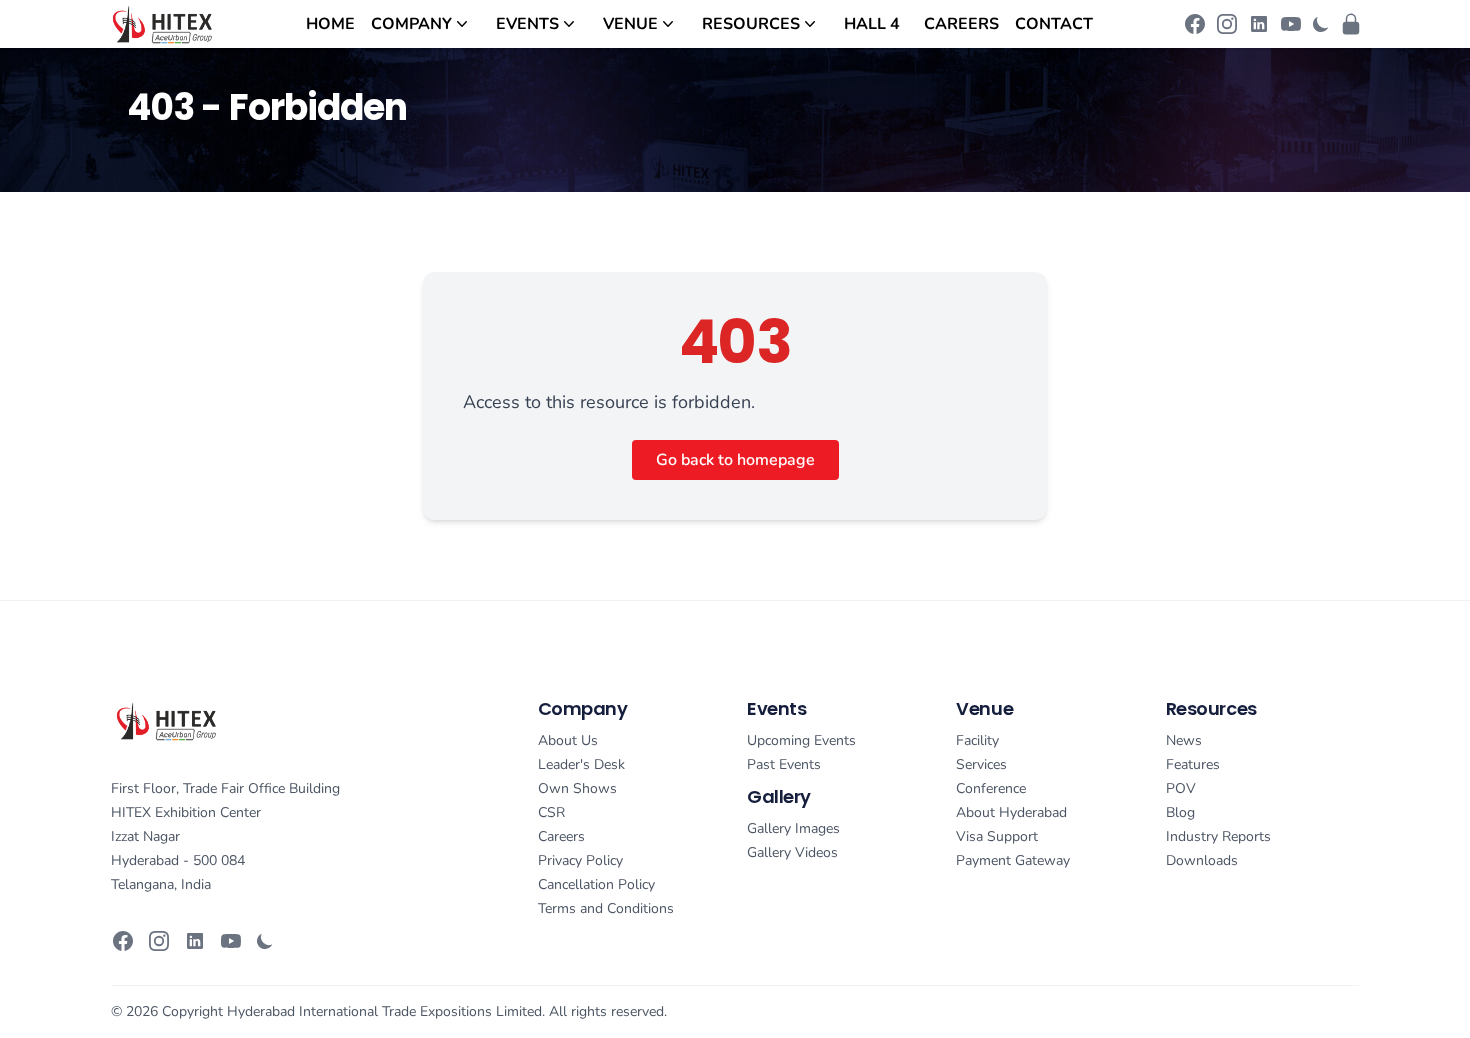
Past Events (784, 764)
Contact (1054, 24)
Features (1193, 764)
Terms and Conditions (606, 908)
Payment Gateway (1013, 860)
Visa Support (997, 836)
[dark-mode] (1321, 24)
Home (330, 24)
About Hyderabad (1011, 812)
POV (1181, 788)
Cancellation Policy (596, 884)
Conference (991, 788)
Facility (977, 740)
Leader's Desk (581, 764)
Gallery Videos (792, 852)
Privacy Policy (580, 860)
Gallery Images (793, 828)
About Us (568, 740)
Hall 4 (872, 24)
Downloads (1202, 860)
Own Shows (577, 788)
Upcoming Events (801, 740)
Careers (961, 24)
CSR (551, 812)
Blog (1180, 812)
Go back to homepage (735, 460)
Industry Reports (1218, 836)
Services (981, 764)
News (1184, 740)
